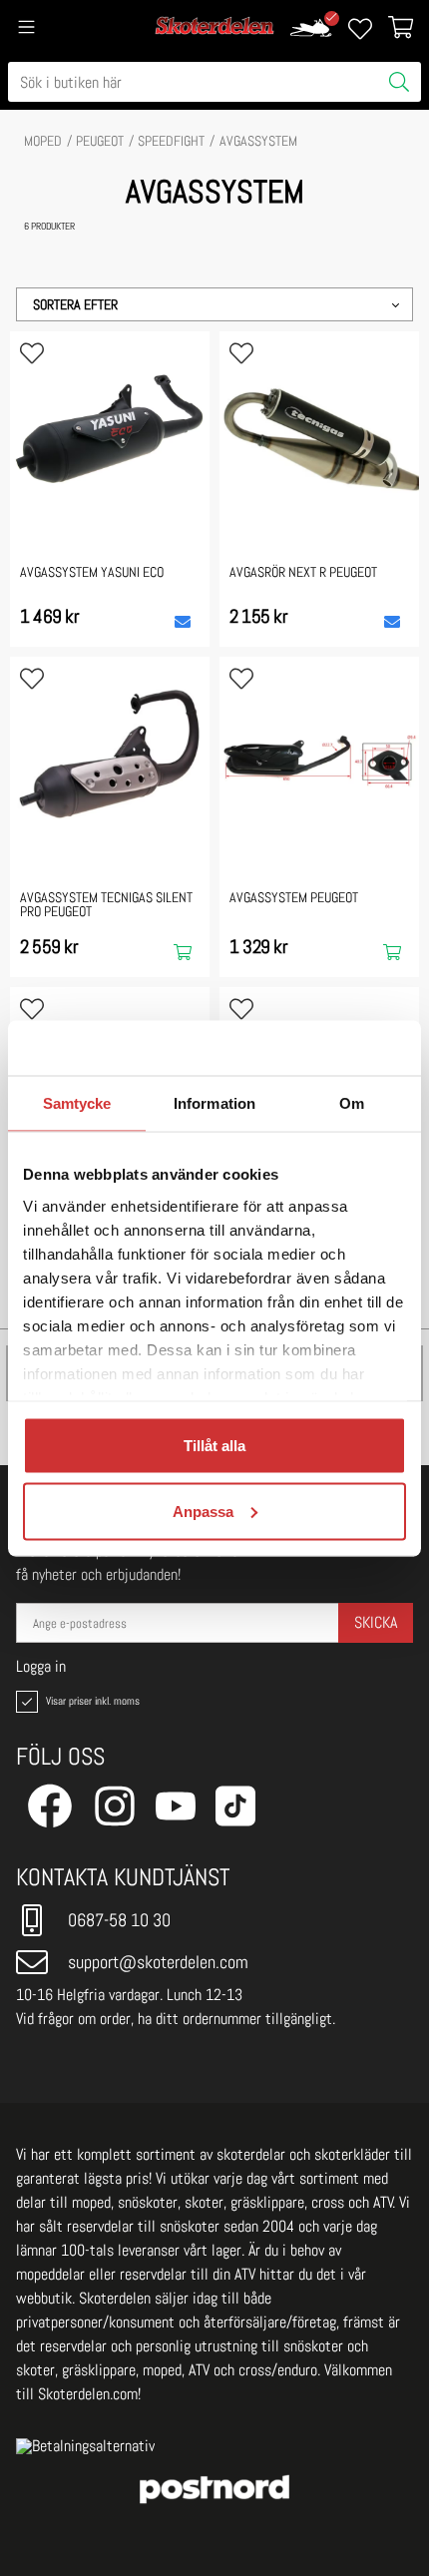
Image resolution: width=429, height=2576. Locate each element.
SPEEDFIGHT (171, 141)
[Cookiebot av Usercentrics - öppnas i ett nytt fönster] (319, 1048)
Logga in (41, 1667)
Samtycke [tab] (77, 1103)
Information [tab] (214, 1103)
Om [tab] (352, 1103)
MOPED (43, 141)
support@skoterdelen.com (158, 1962)
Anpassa (203, 1511)
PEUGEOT (100, 141)
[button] (214, 304)
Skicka (376, 1622)
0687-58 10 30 (119, 1920)
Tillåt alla (214, 1446)
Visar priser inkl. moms (91, 1701)
